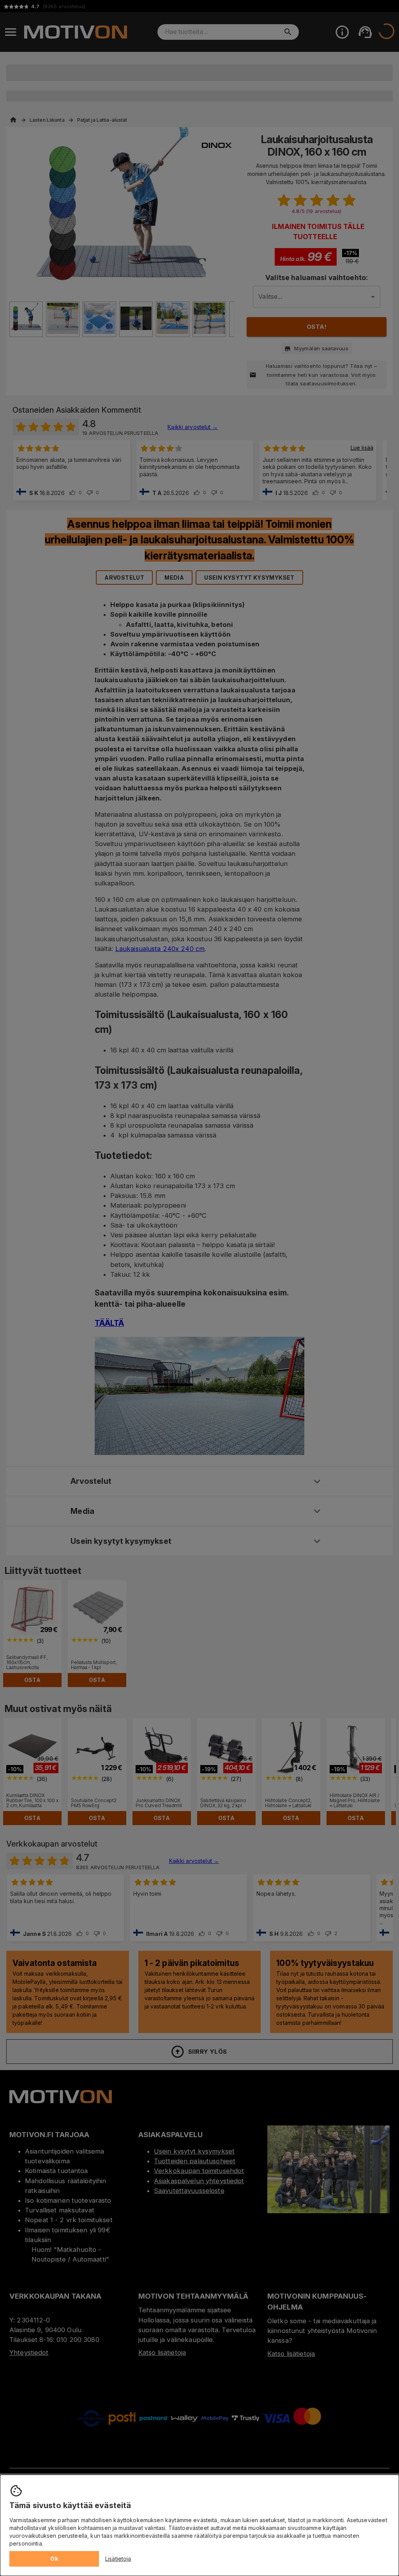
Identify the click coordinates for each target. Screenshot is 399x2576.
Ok (54, 2559)
